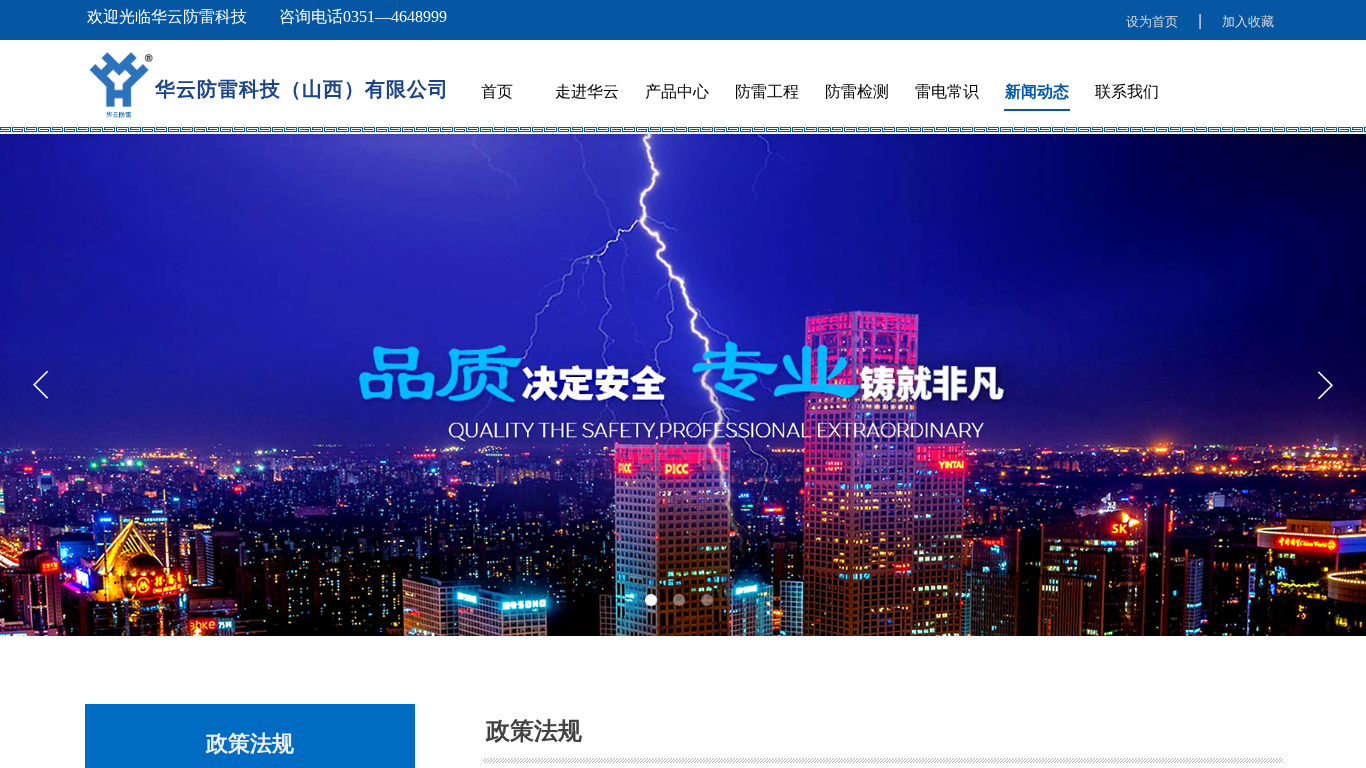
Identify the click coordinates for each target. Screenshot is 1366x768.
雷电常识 (947, 91)
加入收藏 (1248, 21)
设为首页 (1152, 21)
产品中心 (677, 91)
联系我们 (1127, 91)
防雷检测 (857, 91)
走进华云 (587, 91)
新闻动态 (1037, 91)
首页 (497, 91)
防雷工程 (767, 91)
